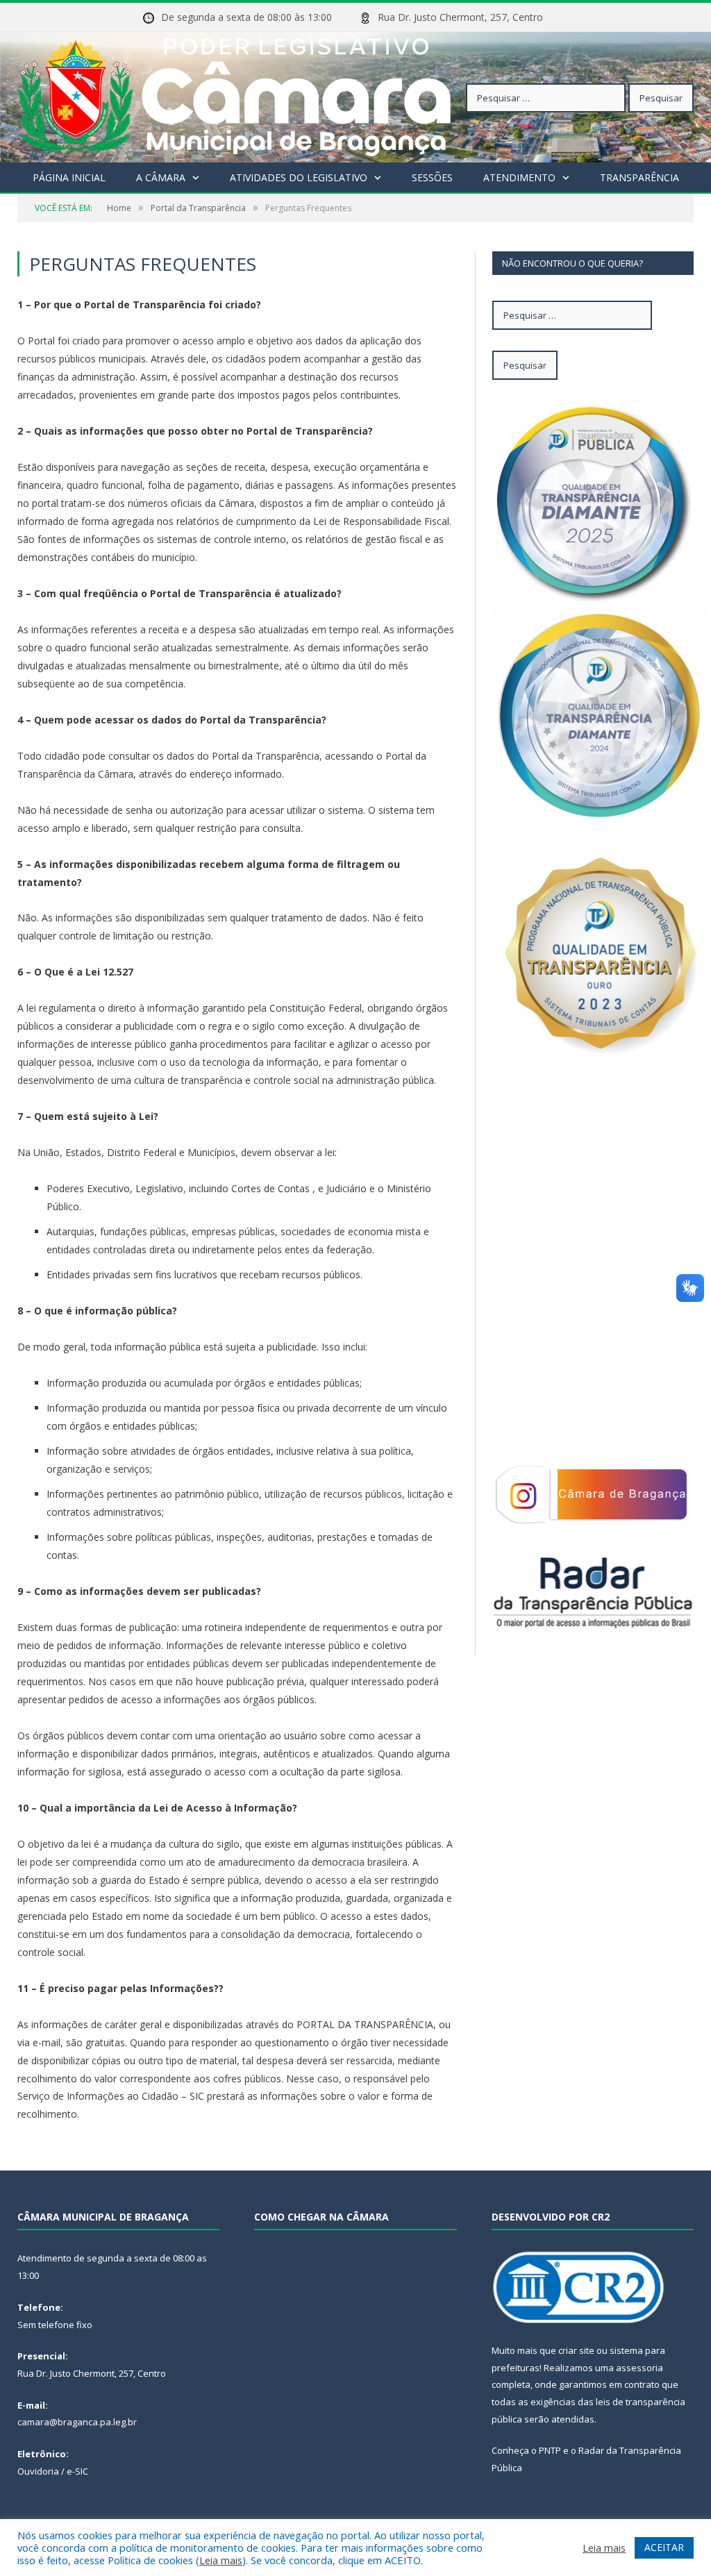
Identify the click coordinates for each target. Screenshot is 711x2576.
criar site (576, 2350)
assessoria (639, 2368)
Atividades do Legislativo (299, 177)
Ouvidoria (38, 2471)
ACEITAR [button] (664, 2547)
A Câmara (161, 177)
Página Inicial (69, 177)
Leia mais (221, 2560)
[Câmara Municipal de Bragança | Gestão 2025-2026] (234, 94)
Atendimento (519, 177)
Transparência (639, 177)
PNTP (550, 2450)
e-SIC (77, 2471)
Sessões (432, 177)
